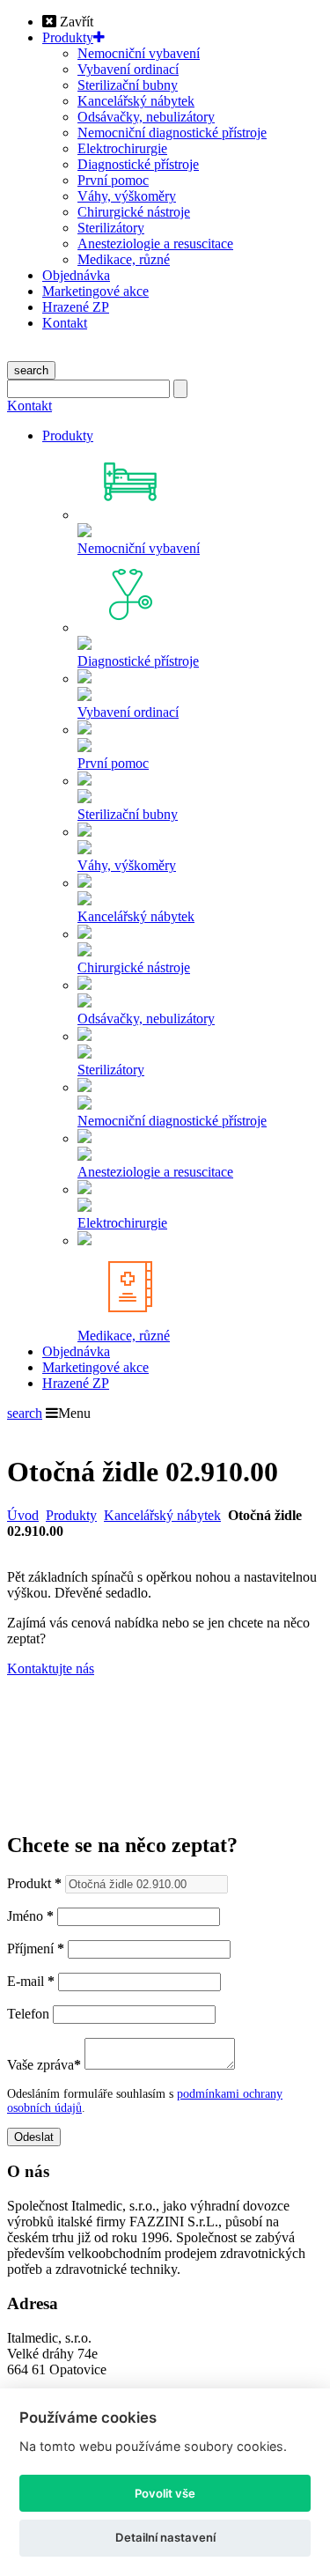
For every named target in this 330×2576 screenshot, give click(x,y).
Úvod (23, 1515)
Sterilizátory (111, 228)
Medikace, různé (124, 259)
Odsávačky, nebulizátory (146, 117)
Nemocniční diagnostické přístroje (172, 133)
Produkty (68, 37)
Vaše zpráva (44, 2065)
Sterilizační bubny (128, 85)
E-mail (31, 1981)
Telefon (28, 2014)
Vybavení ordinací (128, 69)
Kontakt (65, 323)
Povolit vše (165, 2493)
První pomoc (113, 180)
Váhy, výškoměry (127, 196)
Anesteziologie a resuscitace (155, 244)
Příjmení (36, 1949)
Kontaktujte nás (51, 1668)
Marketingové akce (95, 291)
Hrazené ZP (76, 307)
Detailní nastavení (165, 2537)
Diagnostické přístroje (138, 164)
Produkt (34, 1883)
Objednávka (76, 275)
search (31, 370)
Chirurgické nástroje (134, 212)
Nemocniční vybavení (139, 53)
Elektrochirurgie (122, 148)
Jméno (30, 1916)
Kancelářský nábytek (136, 101)
